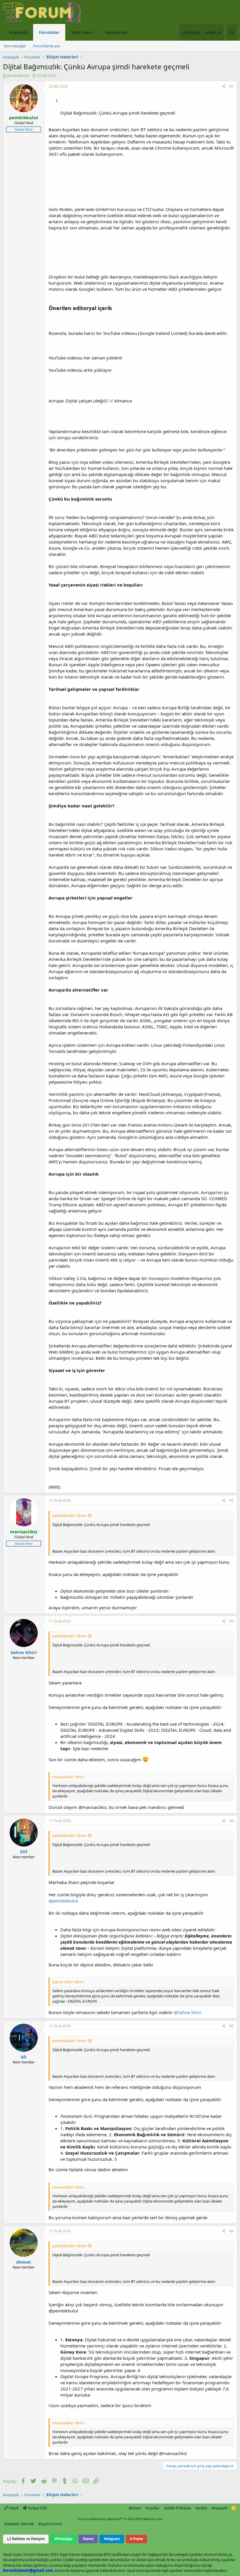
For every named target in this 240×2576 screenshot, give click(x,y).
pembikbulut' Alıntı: (69, 1516)
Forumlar (49, 32)
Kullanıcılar (116, 32)
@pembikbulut (63, 1901)
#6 (232, 2231)
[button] (96, 32)
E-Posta (136, 2539)
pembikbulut (18, 75)
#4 (232, 1821)
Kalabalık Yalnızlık (19, 2524)
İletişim (135, 2508)
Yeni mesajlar (15, 46)
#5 (232, 2026)
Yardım (201, 2508)
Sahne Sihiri (24, 1652)
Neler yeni (81, 32)
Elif (24, 1852)
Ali (24, 2057)
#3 (232, 1621)
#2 (232, 1500)
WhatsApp (64, 2539)
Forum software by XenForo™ (120, 2519)
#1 (232, 86)
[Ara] (232, 32)
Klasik (13, 2508)
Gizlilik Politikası (178, 2508)
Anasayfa (18, 32)
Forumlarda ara (47, 46)
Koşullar (152, 2508)
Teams (88, 2539)
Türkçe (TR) (37, 2508)
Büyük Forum (50, 2524)
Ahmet (24, 2262)
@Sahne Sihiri (188, 2012)
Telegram (112, 2539)
